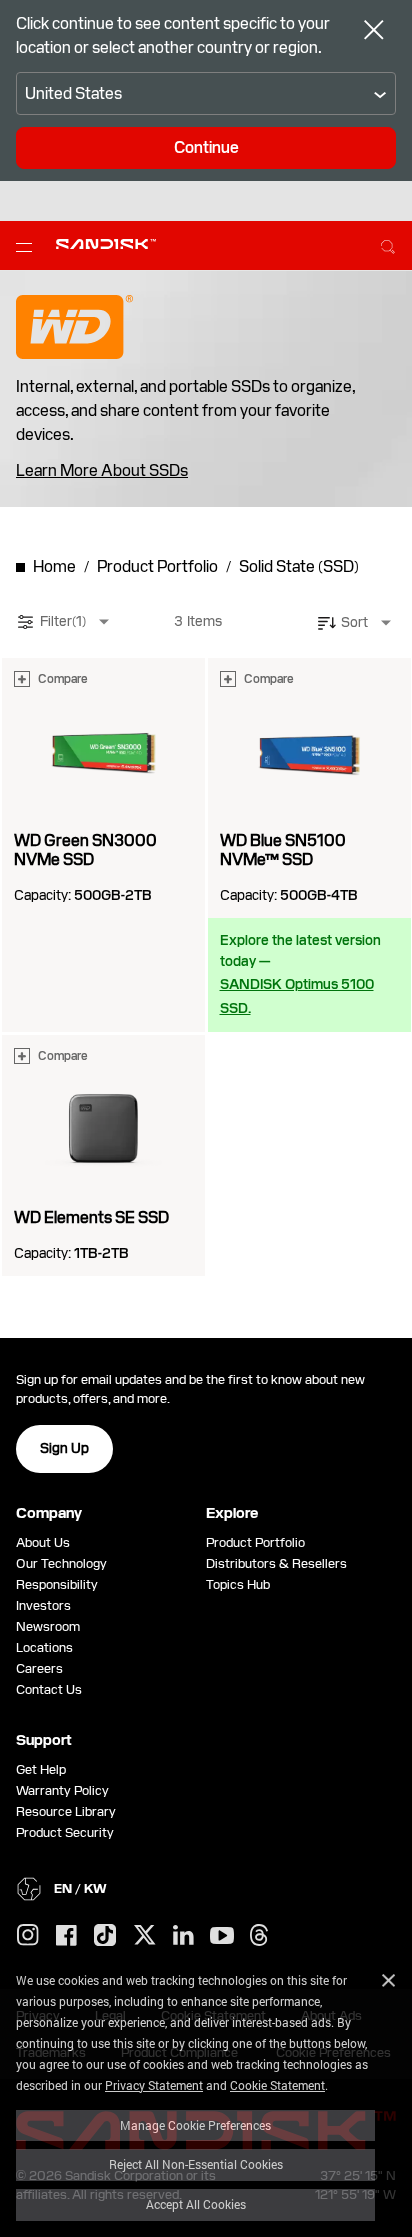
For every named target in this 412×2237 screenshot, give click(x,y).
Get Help (41, 1769)
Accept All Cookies (196, 2204)
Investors (43, 1605)
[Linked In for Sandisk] (183, 1936)
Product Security (65, 1832)
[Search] (388, 244)
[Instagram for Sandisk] (28, 1936)
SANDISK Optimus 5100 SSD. (297, 996)
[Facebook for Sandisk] (66, 1936)
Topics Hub (238, 1584)
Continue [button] (206, 147)
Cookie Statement (277, 2085)
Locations (44, 1647)
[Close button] (374, 32)
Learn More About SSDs (102, 471)
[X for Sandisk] (145, 1936)
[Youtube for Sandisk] (222, 1936)
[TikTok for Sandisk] (105, 1936)
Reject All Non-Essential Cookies (196, 2164)
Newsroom (48, 1626)
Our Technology (61, 1563)
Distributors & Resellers (276, 1563)
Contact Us (49, 1689)
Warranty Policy (62, 1790)
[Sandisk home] (106, 244)
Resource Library (66, 1811)
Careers (39, 1668)
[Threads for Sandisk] (259, 1936)
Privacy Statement (154, 2085)
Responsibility (57, 1584)
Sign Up (64, 1448)
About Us (43, 1542)
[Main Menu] (28, 246)
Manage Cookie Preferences (195, 2125)
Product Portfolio (255, 1542)
